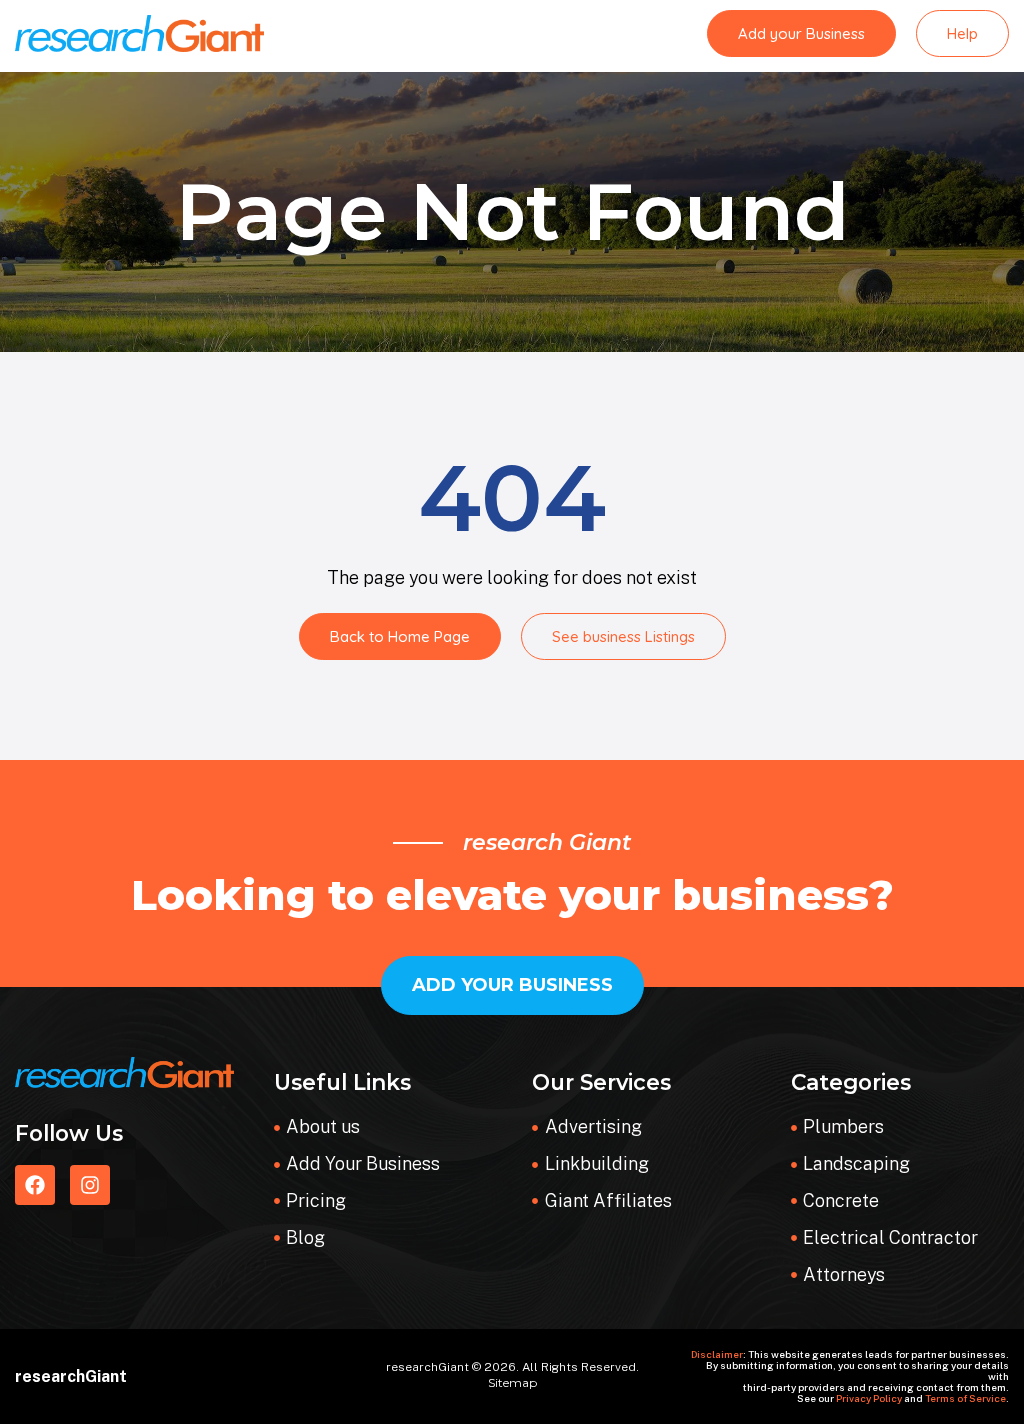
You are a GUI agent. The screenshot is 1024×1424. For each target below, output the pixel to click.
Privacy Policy (869, 1398)
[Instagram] (90, 1185)
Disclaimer (717, 1354)
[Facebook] (35, 1185)
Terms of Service (965, 1398)
